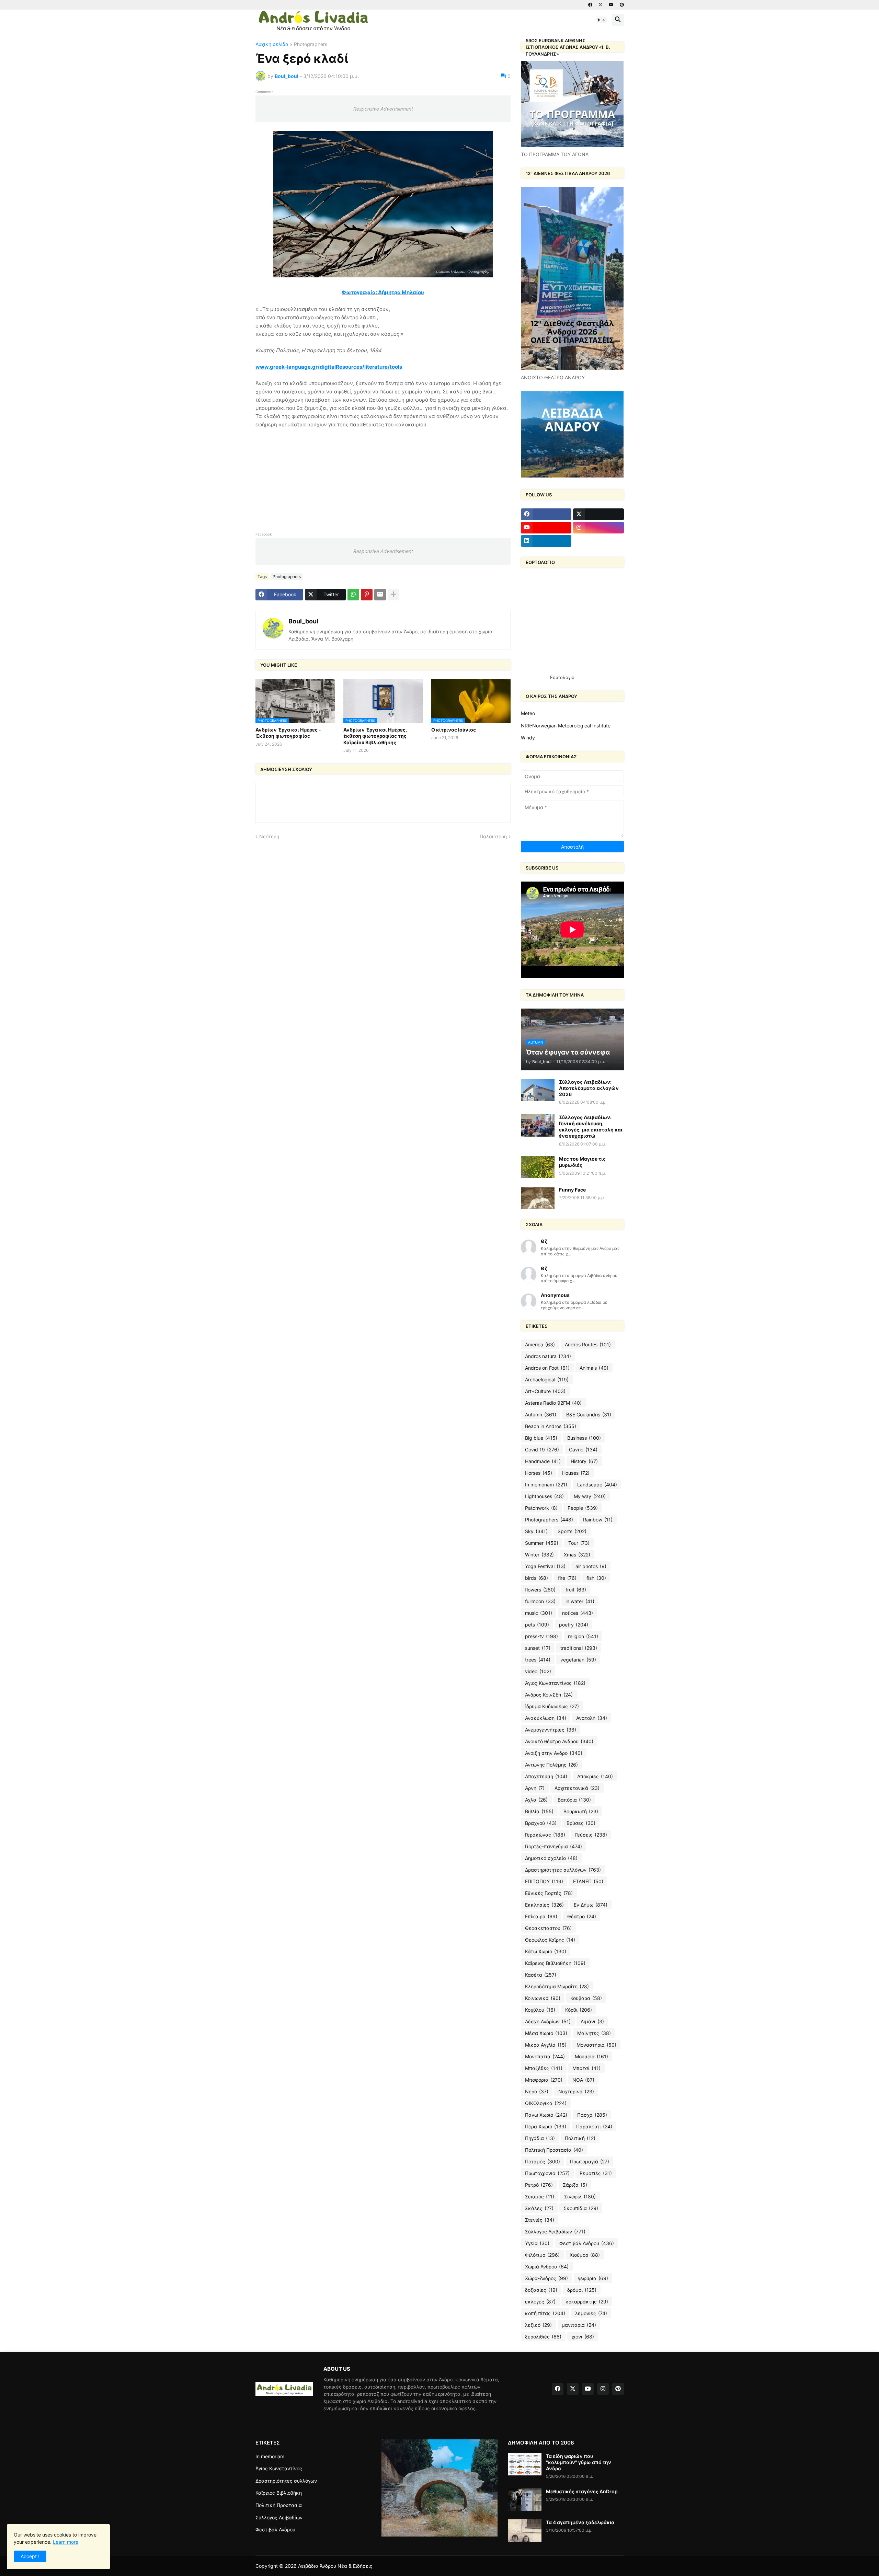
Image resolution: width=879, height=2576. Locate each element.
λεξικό (538, 2325)
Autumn (541, 1414)
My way (590, 1496)
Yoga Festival (545, 1566)
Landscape (597, 1485)
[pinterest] (622, 5)
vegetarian (578, 1660)
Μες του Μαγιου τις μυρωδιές (582, 1162)
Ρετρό (539, 2185)
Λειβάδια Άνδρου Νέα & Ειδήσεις (335, 2566)
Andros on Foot (547, 1368)
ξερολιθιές (543, 2337)
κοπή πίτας (545, 2313)
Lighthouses (544, 1496)
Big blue (541, 1438)
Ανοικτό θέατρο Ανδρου (559, 1741)
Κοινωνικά (543, 1998)
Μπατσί (586, 2068)
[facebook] (590, 5)
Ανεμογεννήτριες (551, 1730)
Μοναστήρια (596, 2045)
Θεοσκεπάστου (548, 1928)
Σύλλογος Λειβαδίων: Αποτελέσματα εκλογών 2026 (589, 1088)
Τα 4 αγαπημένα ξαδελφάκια (580, 2522)
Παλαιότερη (493, 836)
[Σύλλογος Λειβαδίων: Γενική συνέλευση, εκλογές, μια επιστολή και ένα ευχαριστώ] (538, 1125)
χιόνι (583, 2337)
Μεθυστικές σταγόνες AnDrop (582, 2491)
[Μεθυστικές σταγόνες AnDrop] (525, 2500)
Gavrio (583, 1450)
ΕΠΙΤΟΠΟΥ (544, 1881)
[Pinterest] (367, 595)
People (583, 1508)
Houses (576, 1473)
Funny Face (572, 1190)
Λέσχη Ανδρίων (548, 2021)
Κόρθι (579, 2010)
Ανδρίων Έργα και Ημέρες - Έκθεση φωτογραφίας (288, 733)
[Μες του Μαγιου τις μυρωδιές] (538, 1167)
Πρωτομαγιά (590, 2161)
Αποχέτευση (546, 1776)
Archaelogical (547, 1379)
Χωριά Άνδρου (547, 2267)
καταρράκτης (587, 2302)
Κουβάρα (586, 1998)
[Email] (380, 595)
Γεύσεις (591, 1835)
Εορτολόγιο (562, 677)
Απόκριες (595, 1776)
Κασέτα (541, 1975)
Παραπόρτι (594, 2126)
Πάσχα (592, 2115)
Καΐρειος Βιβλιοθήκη (555, 1963)
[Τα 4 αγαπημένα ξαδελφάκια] (525, 2531)
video (538, 1671)
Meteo (528, 713)
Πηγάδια (540, 2138)
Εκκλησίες (544, 1905)
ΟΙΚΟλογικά (546, 2103)
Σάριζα (575, 2185)
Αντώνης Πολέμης (551, 1765)
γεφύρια (593, 2278)
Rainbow (598, 1520)
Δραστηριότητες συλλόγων (563, 1870)
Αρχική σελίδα (272, 44)
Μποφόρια (544, 2080)
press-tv (541, 1636)
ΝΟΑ (583, 2080)
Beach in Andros (551, 1426)
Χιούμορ (585, 2255)
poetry (574, 1625)
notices (578, 1613)
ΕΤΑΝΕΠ (588, 1881)
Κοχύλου (540, 2010)
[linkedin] (546, 541)
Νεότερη (269, 836)
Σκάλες (539, 2208)
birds (536, 1578)
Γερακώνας (545, 1835)
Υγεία (537, 2243)
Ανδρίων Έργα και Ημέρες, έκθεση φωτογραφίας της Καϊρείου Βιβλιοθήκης (375, 736)
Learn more (66, 2542)
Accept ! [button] (30, 2556)
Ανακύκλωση (546, 1718)
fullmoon (540, 1601)
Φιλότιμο (542, 2255)
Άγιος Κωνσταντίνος (555, 1683)
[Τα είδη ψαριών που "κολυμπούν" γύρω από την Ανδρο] (525, 2464)
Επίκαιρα (541, 1916)
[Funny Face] (538, 1198)
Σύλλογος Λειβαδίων (555, 2232)
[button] (601, 20)
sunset (538, 1648)
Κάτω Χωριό (546, 1951)
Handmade (543, 1461)
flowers (540, 1590)
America (540, 1344)
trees (538, 1660)
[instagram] (598, 528)
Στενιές (540, 2220)
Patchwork (541, 1508)
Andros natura (548, 1356)
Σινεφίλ (580, 2196)
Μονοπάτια (545, 2056)
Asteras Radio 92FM (553, 1403)
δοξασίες (541, 2290)
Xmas (577, 1555)
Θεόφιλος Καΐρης (550, 1940)
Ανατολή (592, 1718)
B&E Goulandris (589, 1414)
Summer (542, 1543)
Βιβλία (539, 1811)
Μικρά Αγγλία (546, 2045)
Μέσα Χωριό (546, 2033)
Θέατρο (582, 1916)
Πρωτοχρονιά (547, 2173)
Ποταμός (543, 2161)
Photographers (311, 44)
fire (567, 1578)
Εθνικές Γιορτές (549, 1893)
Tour (579, 1543)
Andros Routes (588, 1344)
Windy (528, 738)
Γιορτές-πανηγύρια (553, 1846)
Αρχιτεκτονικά (577, 1788)
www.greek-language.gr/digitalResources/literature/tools (329, 367)
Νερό (537, 2091)
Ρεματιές (596, 2173)
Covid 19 (542, 1450)
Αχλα (536, 1800)
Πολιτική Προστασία (554, 2150)
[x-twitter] (601, 5)
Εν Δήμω (591, 1905)
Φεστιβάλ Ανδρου (587, 2243)
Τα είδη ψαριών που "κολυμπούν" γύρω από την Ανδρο (579, 2462)
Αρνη (535, 1788)
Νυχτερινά (576, 2091)
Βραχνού (541, 1823)
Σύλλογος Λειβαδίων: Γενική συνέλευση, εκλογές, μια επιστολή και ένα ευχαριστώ (591, 1127)
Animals (594, 1368)
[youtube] (611, 5)
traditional (579, 1648)
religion (583, 1636)
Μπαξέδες (544, 2068)
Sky (536, 1531)
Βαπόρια (574, 1800)
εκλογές (540, 2302)
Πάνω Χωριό (546, 2115)
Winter (539, 1555)
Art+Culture (545, 1391)
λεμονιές (591, 2313)
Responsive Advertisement (383, 109)
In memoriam (546, 1485)
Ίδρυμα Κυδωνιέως (552, 1706)
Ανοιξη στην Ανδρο (554, 1753)
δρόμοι (582, 2290)
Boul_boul (303, 621)
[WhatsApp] (353, 595)
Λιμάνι (592, 2021)
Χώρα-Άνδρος (546, 2278)
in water (580, 1601)
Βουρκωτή (581, 1811)
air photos (591, 1566)
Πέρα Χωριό (546, 2126)
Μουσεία (591, 2056)
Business (584, 1438)
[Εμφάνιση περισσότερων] (393, 595)
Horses (539, 1473)
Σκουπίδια (581, 2208)
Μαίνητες (594, 2033)
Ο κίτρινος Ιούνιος (454, 730)
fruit (576, 1590)
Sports (572, 1531)
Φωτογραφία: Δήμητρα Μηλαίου (383, 292)
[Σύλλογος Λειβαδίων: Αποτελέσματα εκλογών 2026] (538, 1090)
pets (537, 1625)
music (539, 1613)
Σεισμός (540, 2196)
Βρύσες (581, 1823)
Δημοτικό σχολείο (551, 1858)
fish (596, 1578)
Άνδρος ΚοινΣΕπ (549, 1695)
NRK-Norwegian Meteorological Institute (566, 726)
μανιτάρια (579, 2325)
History (584, 1461)
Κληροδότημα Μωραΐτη (557, 1986)
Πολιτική (580, 2138)
